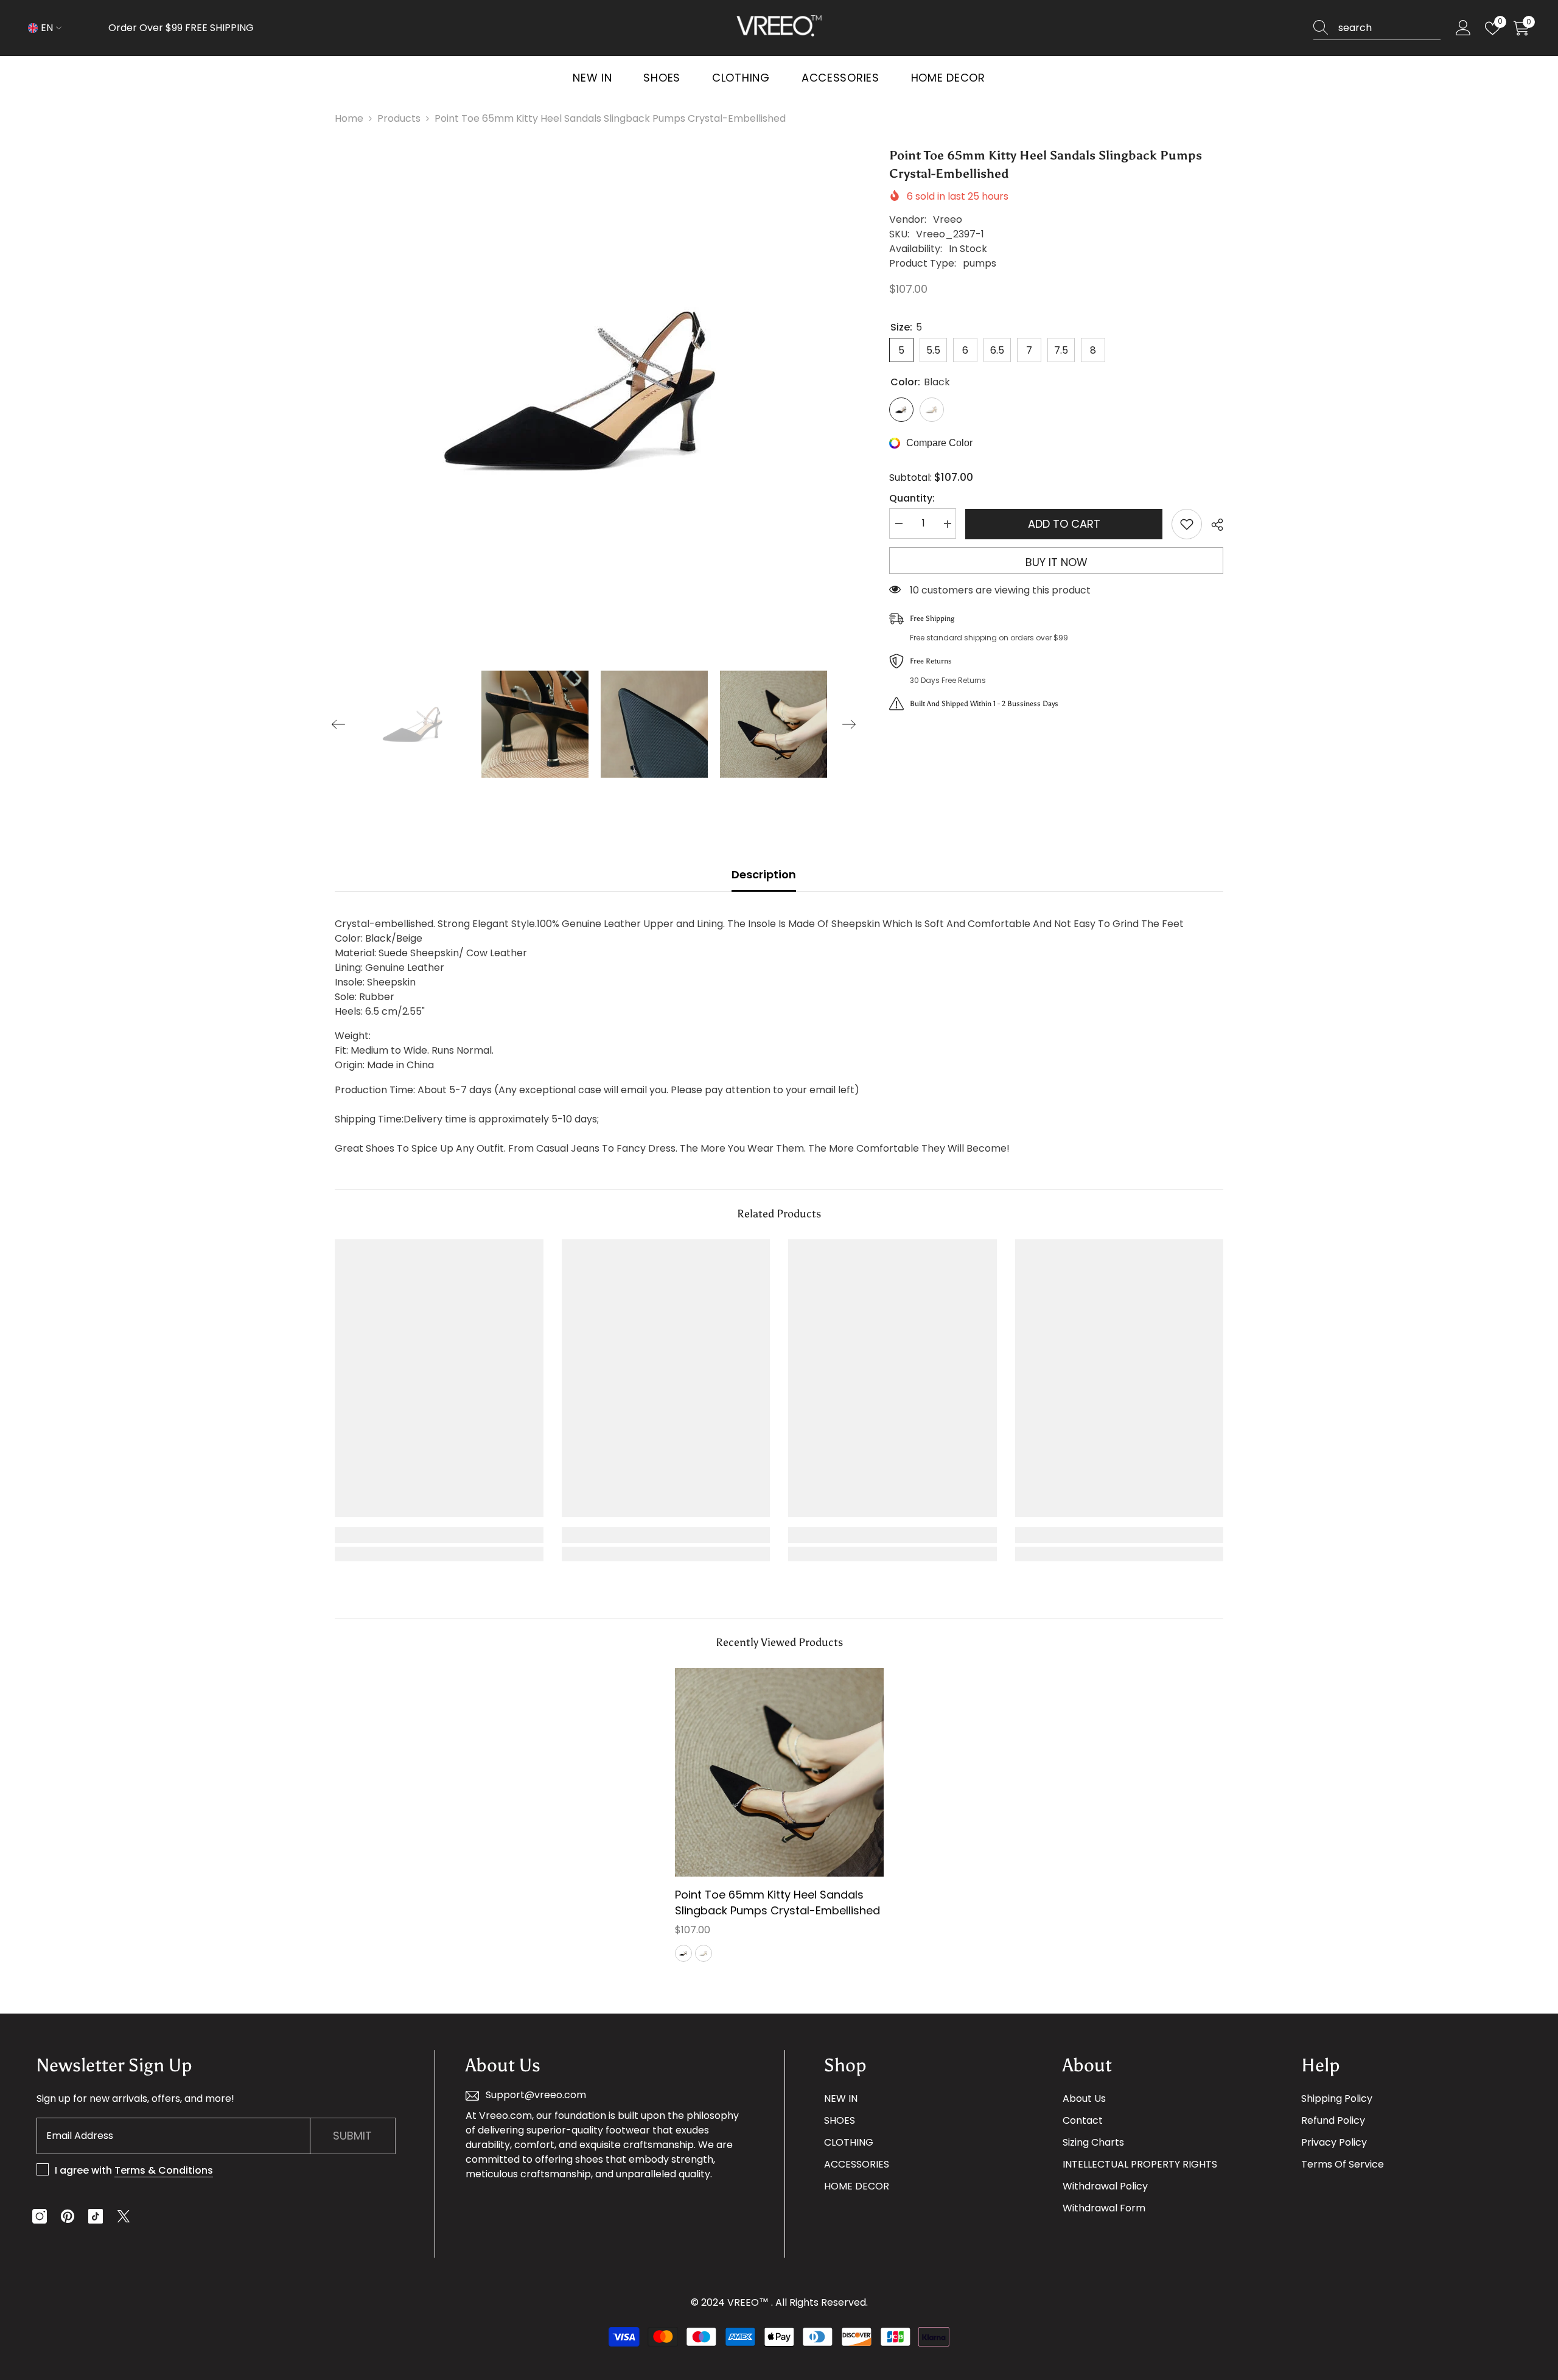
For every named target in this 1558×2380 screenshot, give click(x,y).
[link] (439, 1535)
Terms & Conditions (164, 2170)
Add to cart (1064, 524)
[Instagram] (40, 2216)
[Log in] (1463, 28)
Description (764, 874)
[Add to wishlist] (1187, 524)
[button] (338, 724)
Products (399, 118)
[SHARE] (1213, 525)
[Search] (1377, 28)
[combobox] (1389, 28)
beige (704, 1953)
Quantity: (912, 499)
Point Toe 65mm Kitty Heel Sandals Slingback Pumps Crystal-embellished (777, 1902)
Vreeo (948, 219)
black (683, 1953)
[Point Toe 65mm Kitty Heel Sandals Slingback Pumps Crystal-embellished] (779, 1772)
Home (349, 118)
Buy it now (1057, 562)
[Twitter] (124, 2216)
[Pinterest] (68, 2216)
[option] (594, 390)
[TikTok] (96, 2216)
